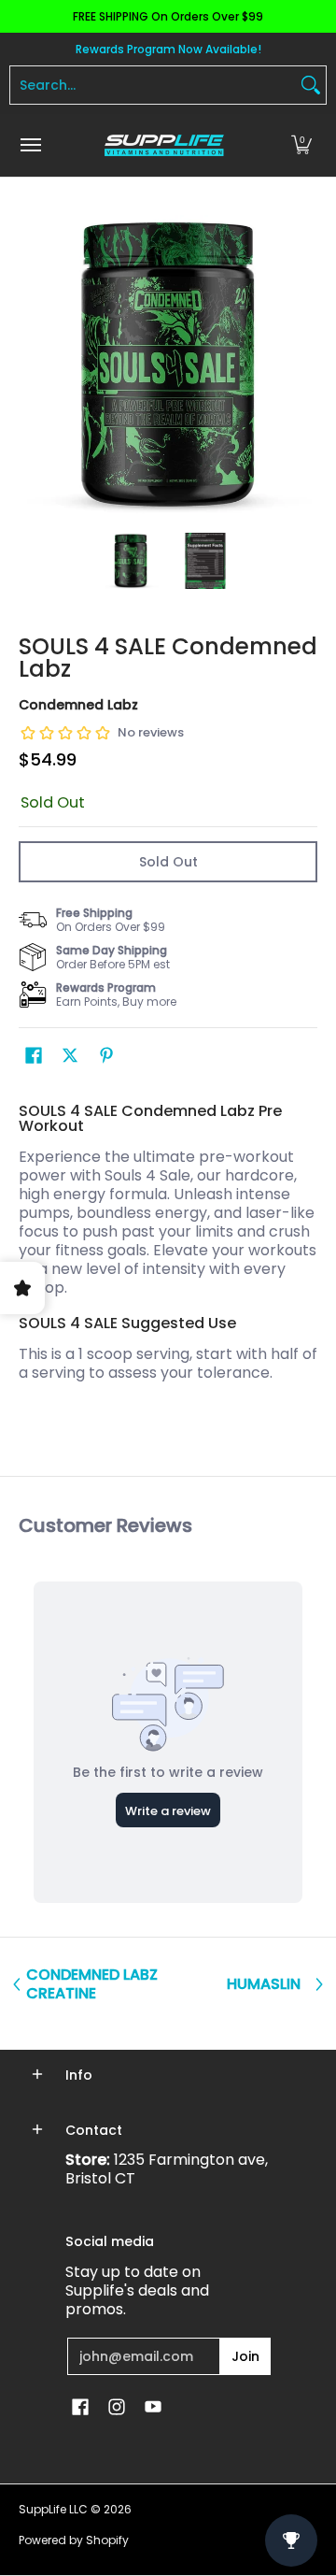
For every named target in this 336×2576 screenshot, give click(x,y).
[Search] (311, 85)
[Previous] (32, 365)
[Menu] (30, 145)
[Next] (304, 365)
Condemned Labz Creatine (92, 1984)
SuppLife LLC (53, 2509)
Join (245, 2356)
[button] (301, 145)
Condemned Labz (78, 705)
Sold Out (168, 862)
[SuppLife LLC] (163, 145)
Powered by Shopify (74, 2540)
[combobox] (153, 85)
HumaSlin (264, 1984)
